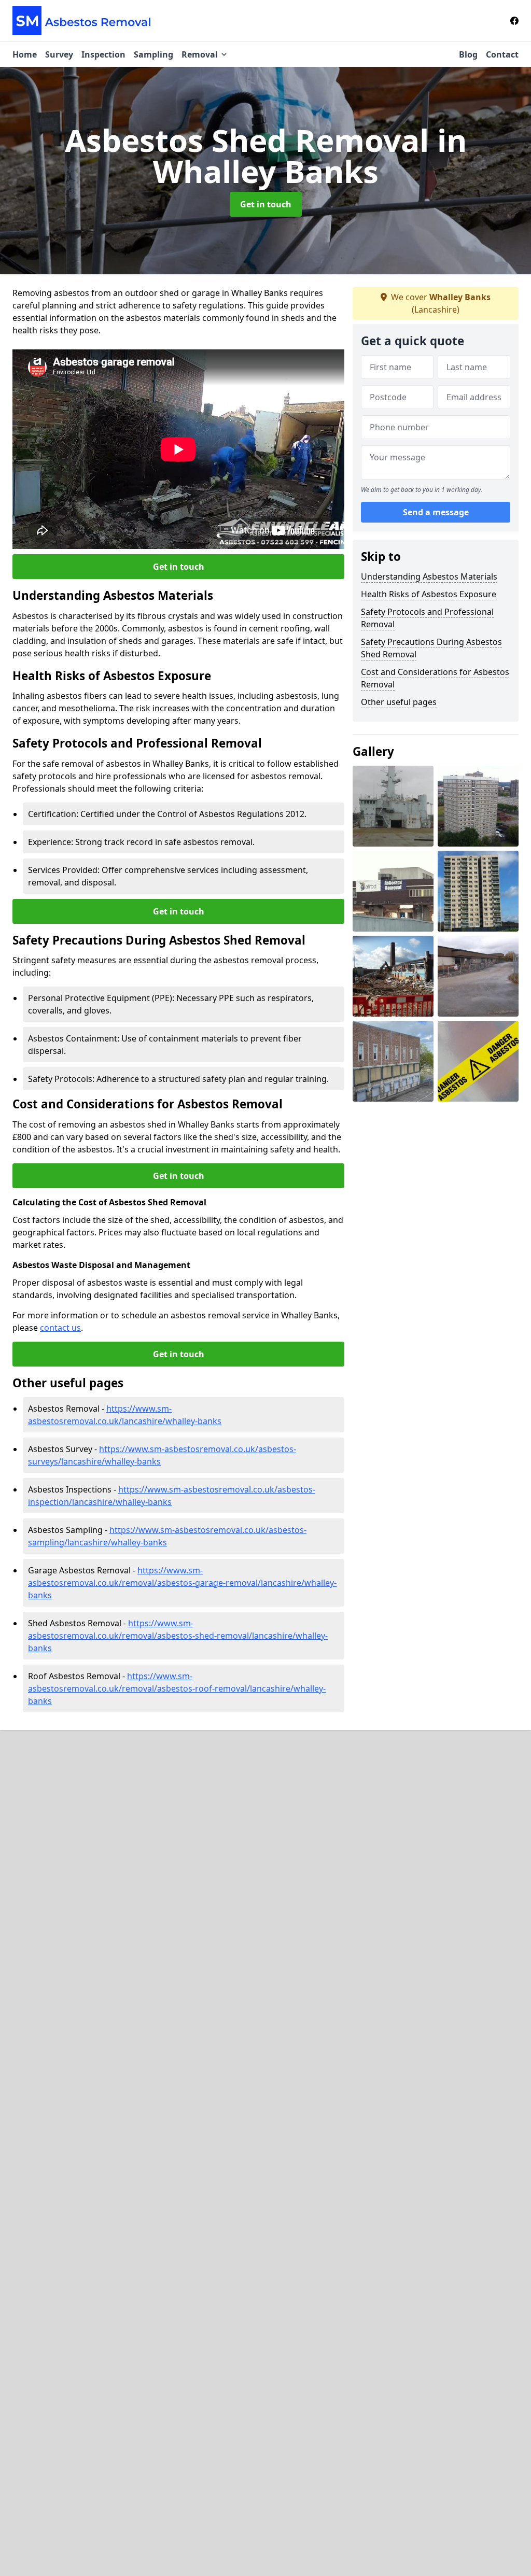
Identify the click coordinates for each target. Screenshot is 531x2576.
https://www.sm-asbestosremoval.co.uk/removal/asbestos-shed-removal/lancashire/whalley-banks (178, 1636)
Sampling (153, 54)
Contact (502, 54)
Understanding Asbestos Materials (429, 576)
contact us (60, 1328)
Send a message (436, 512)
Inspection (103, 54)
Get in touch (266, 204)
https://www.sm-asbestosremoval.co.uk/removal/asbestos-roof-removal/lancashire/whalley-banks (177, 1688)
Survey (59, 54)
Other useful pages (399, 702)
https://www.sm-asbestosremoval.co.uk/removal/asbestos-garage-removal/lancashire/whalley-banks (182, 1583)
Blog (468, 54)
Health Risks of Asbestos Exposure (429, 594)
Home (25, 54)
